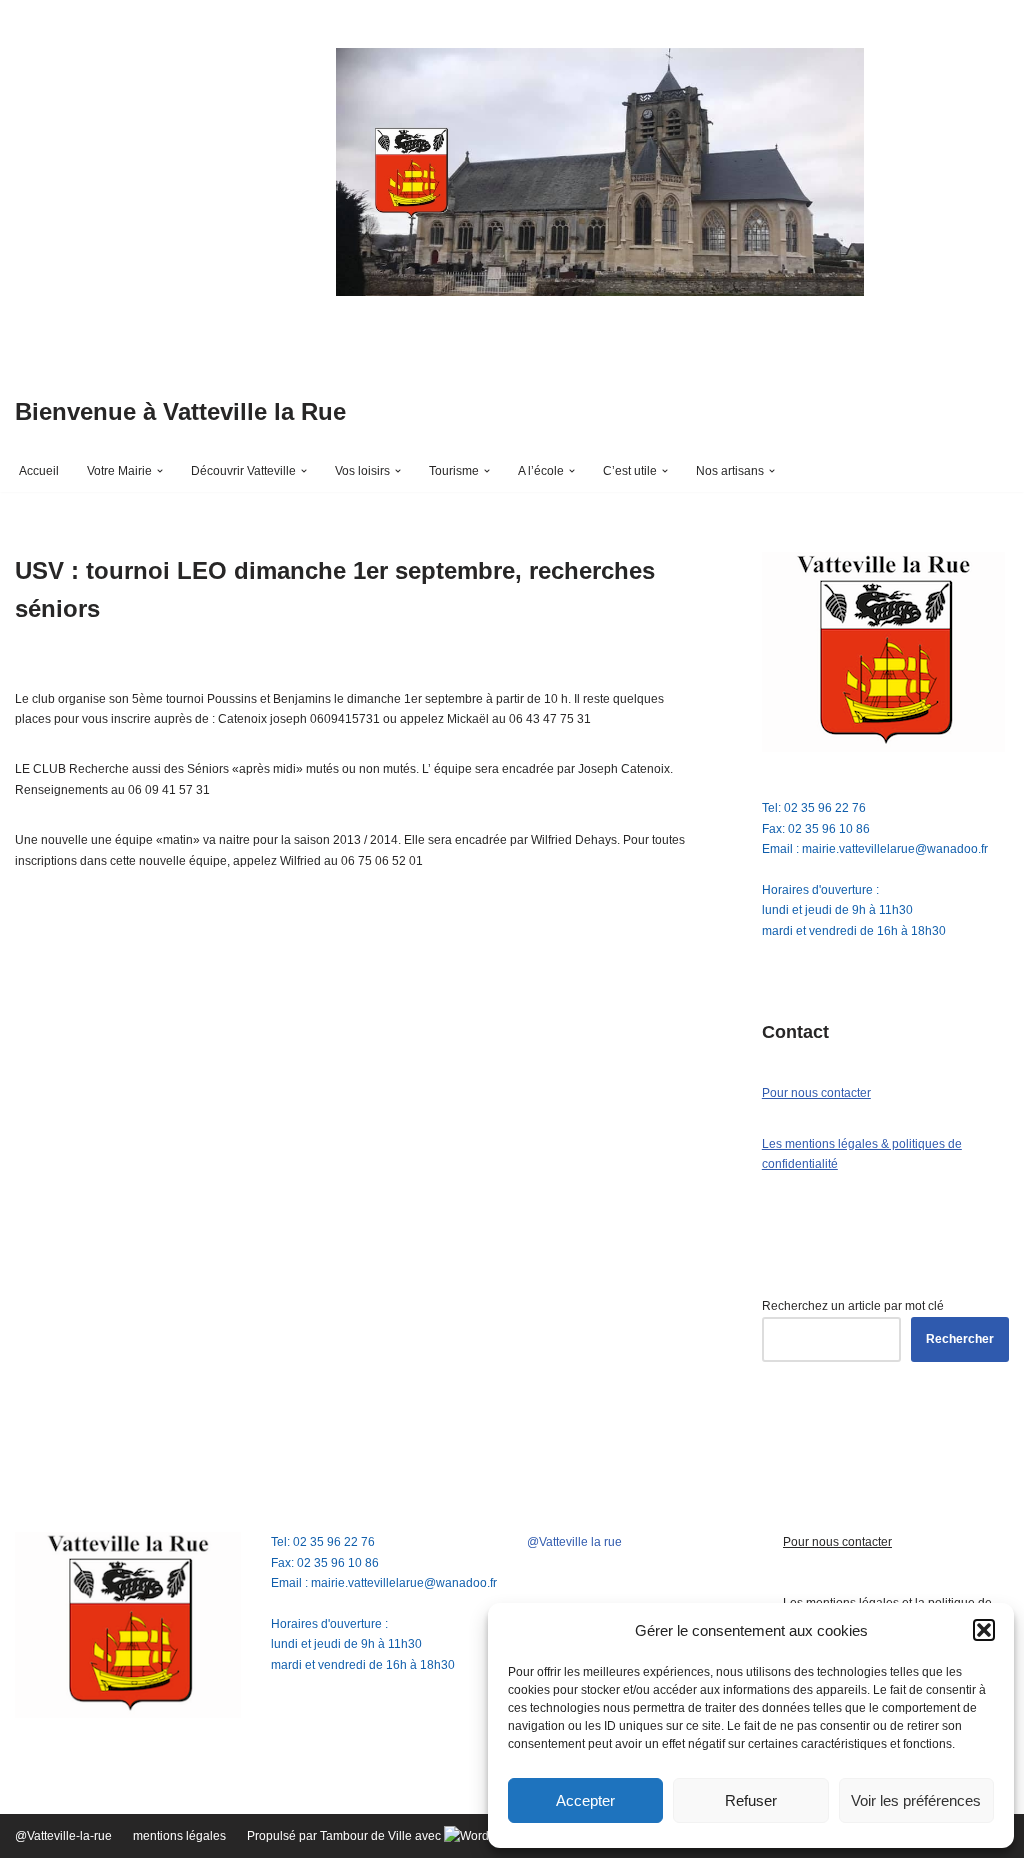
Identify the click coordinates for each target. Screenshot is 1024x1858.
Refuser (751, 1800)
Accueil (39, 471)
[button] (984, 1630)
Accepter (585, 1800)
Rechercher (960, 1339)
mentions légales (179, 1836)
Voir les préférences (916, 1800)
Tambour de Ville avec (382, 1836)
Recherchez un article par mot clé (853, 1306)
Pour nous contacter (816, 1093)
